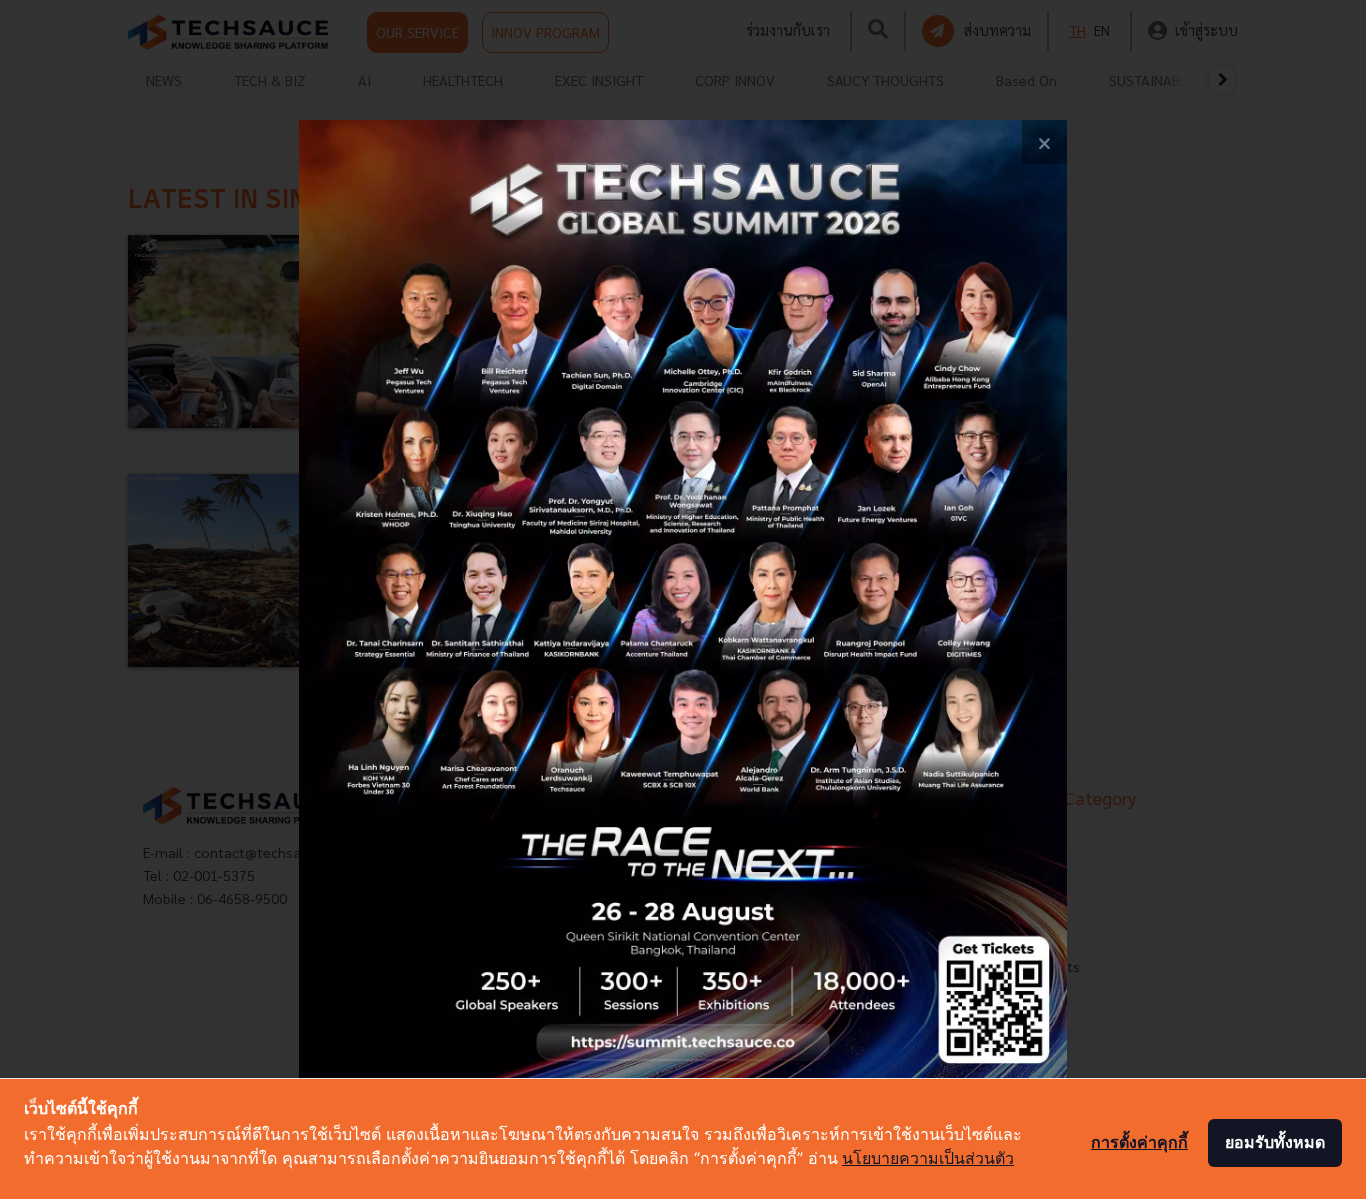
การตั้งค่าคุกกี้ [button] (1139, 1142)
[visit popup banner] (682, 599)
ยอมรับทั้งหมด (1275, 1142)
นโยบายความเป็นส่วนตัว (928, 1158)
